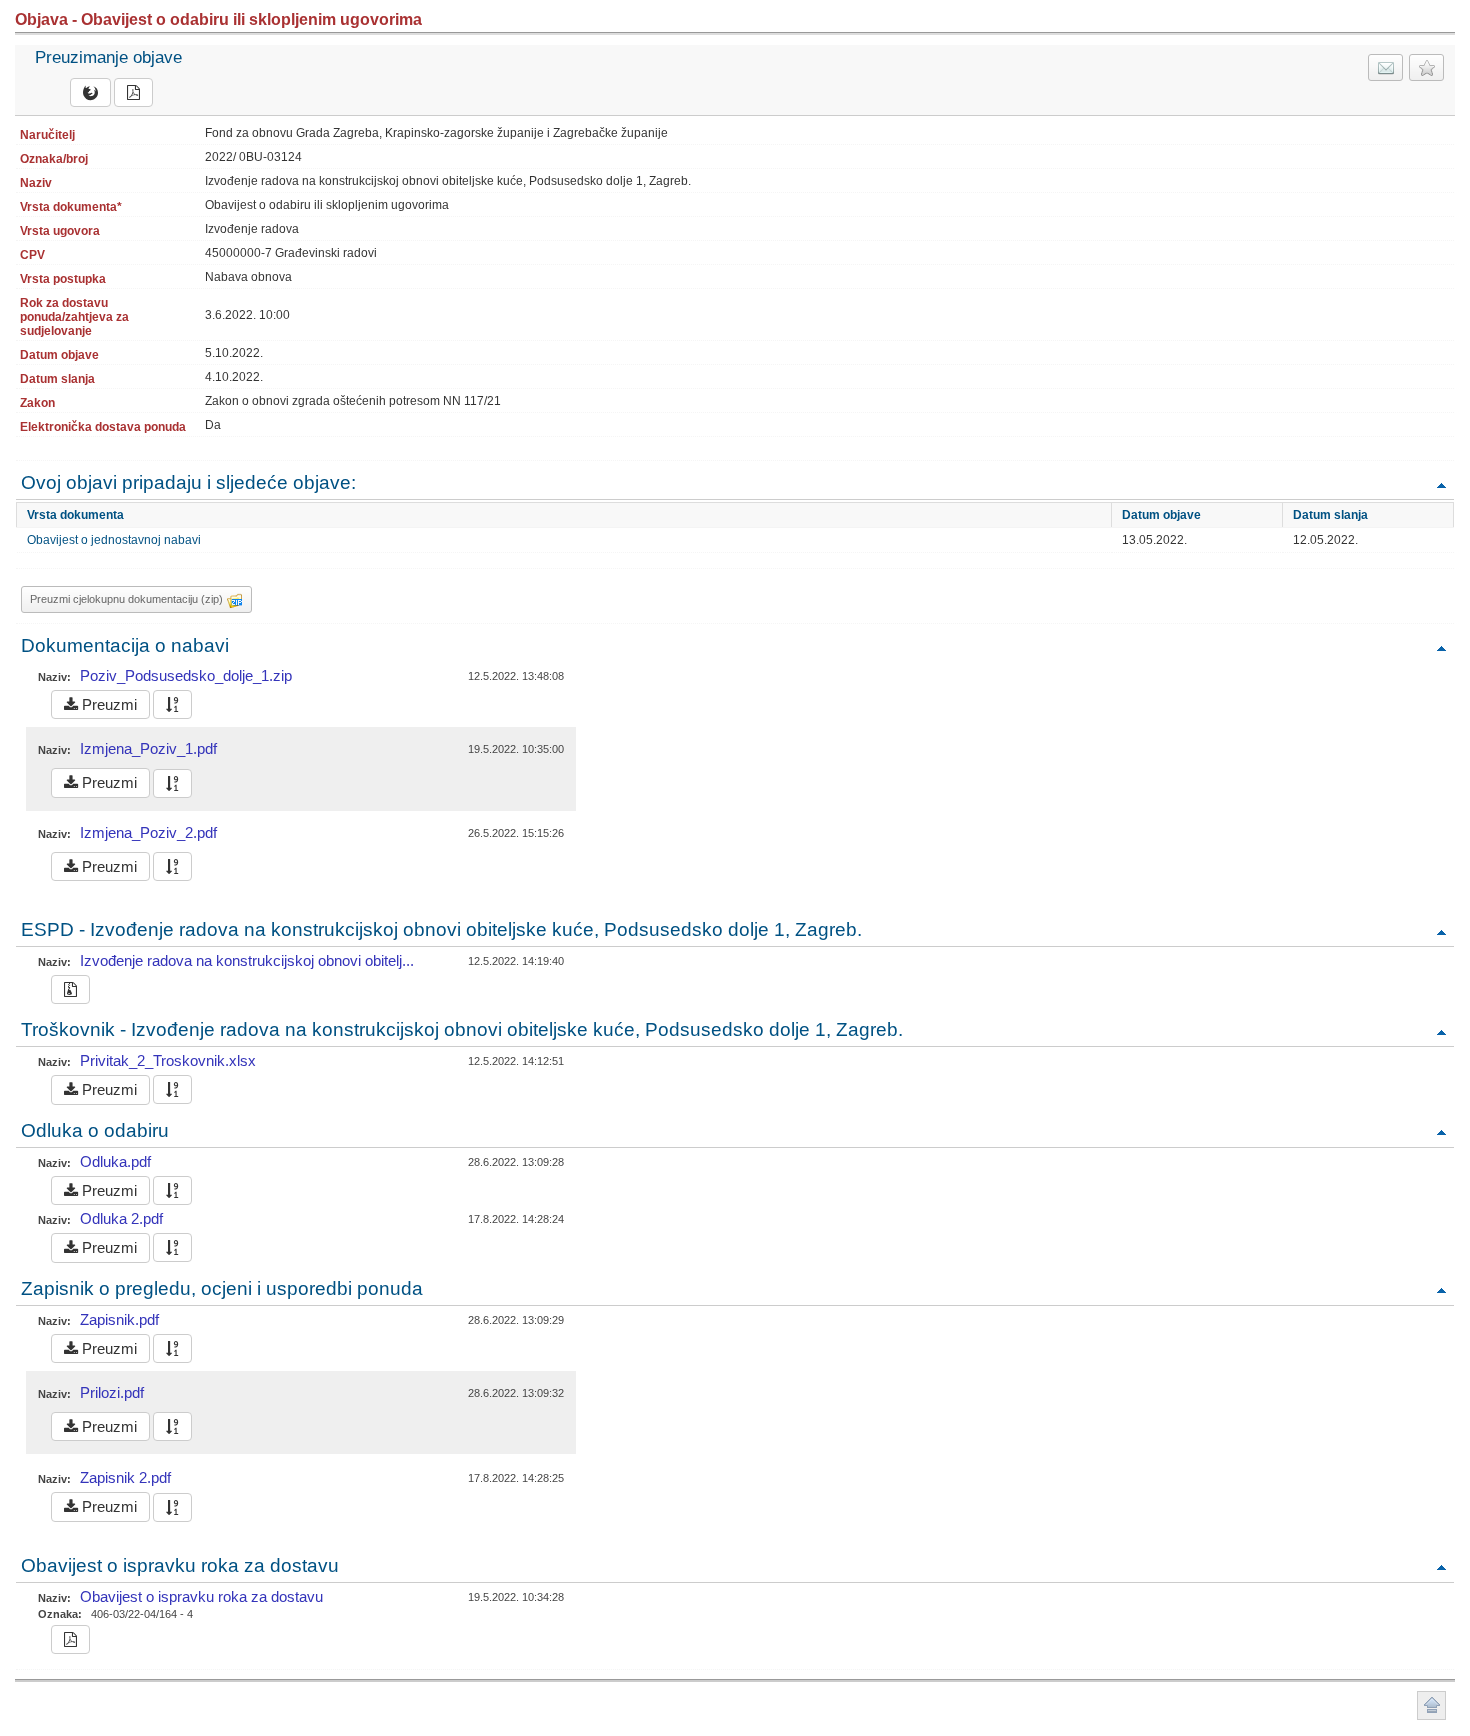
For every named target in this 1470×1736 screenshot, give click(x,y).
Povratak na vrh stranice (1431, 1705)
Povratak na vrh (1441, 484)
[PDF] (133, 92)
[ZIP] (70, 989)
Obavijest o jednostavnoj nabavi (114, 540)
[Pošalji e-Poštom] (1385, 67)
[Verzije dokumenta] (172, 704)
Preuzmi (107, 704)
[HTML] (90, 92)
